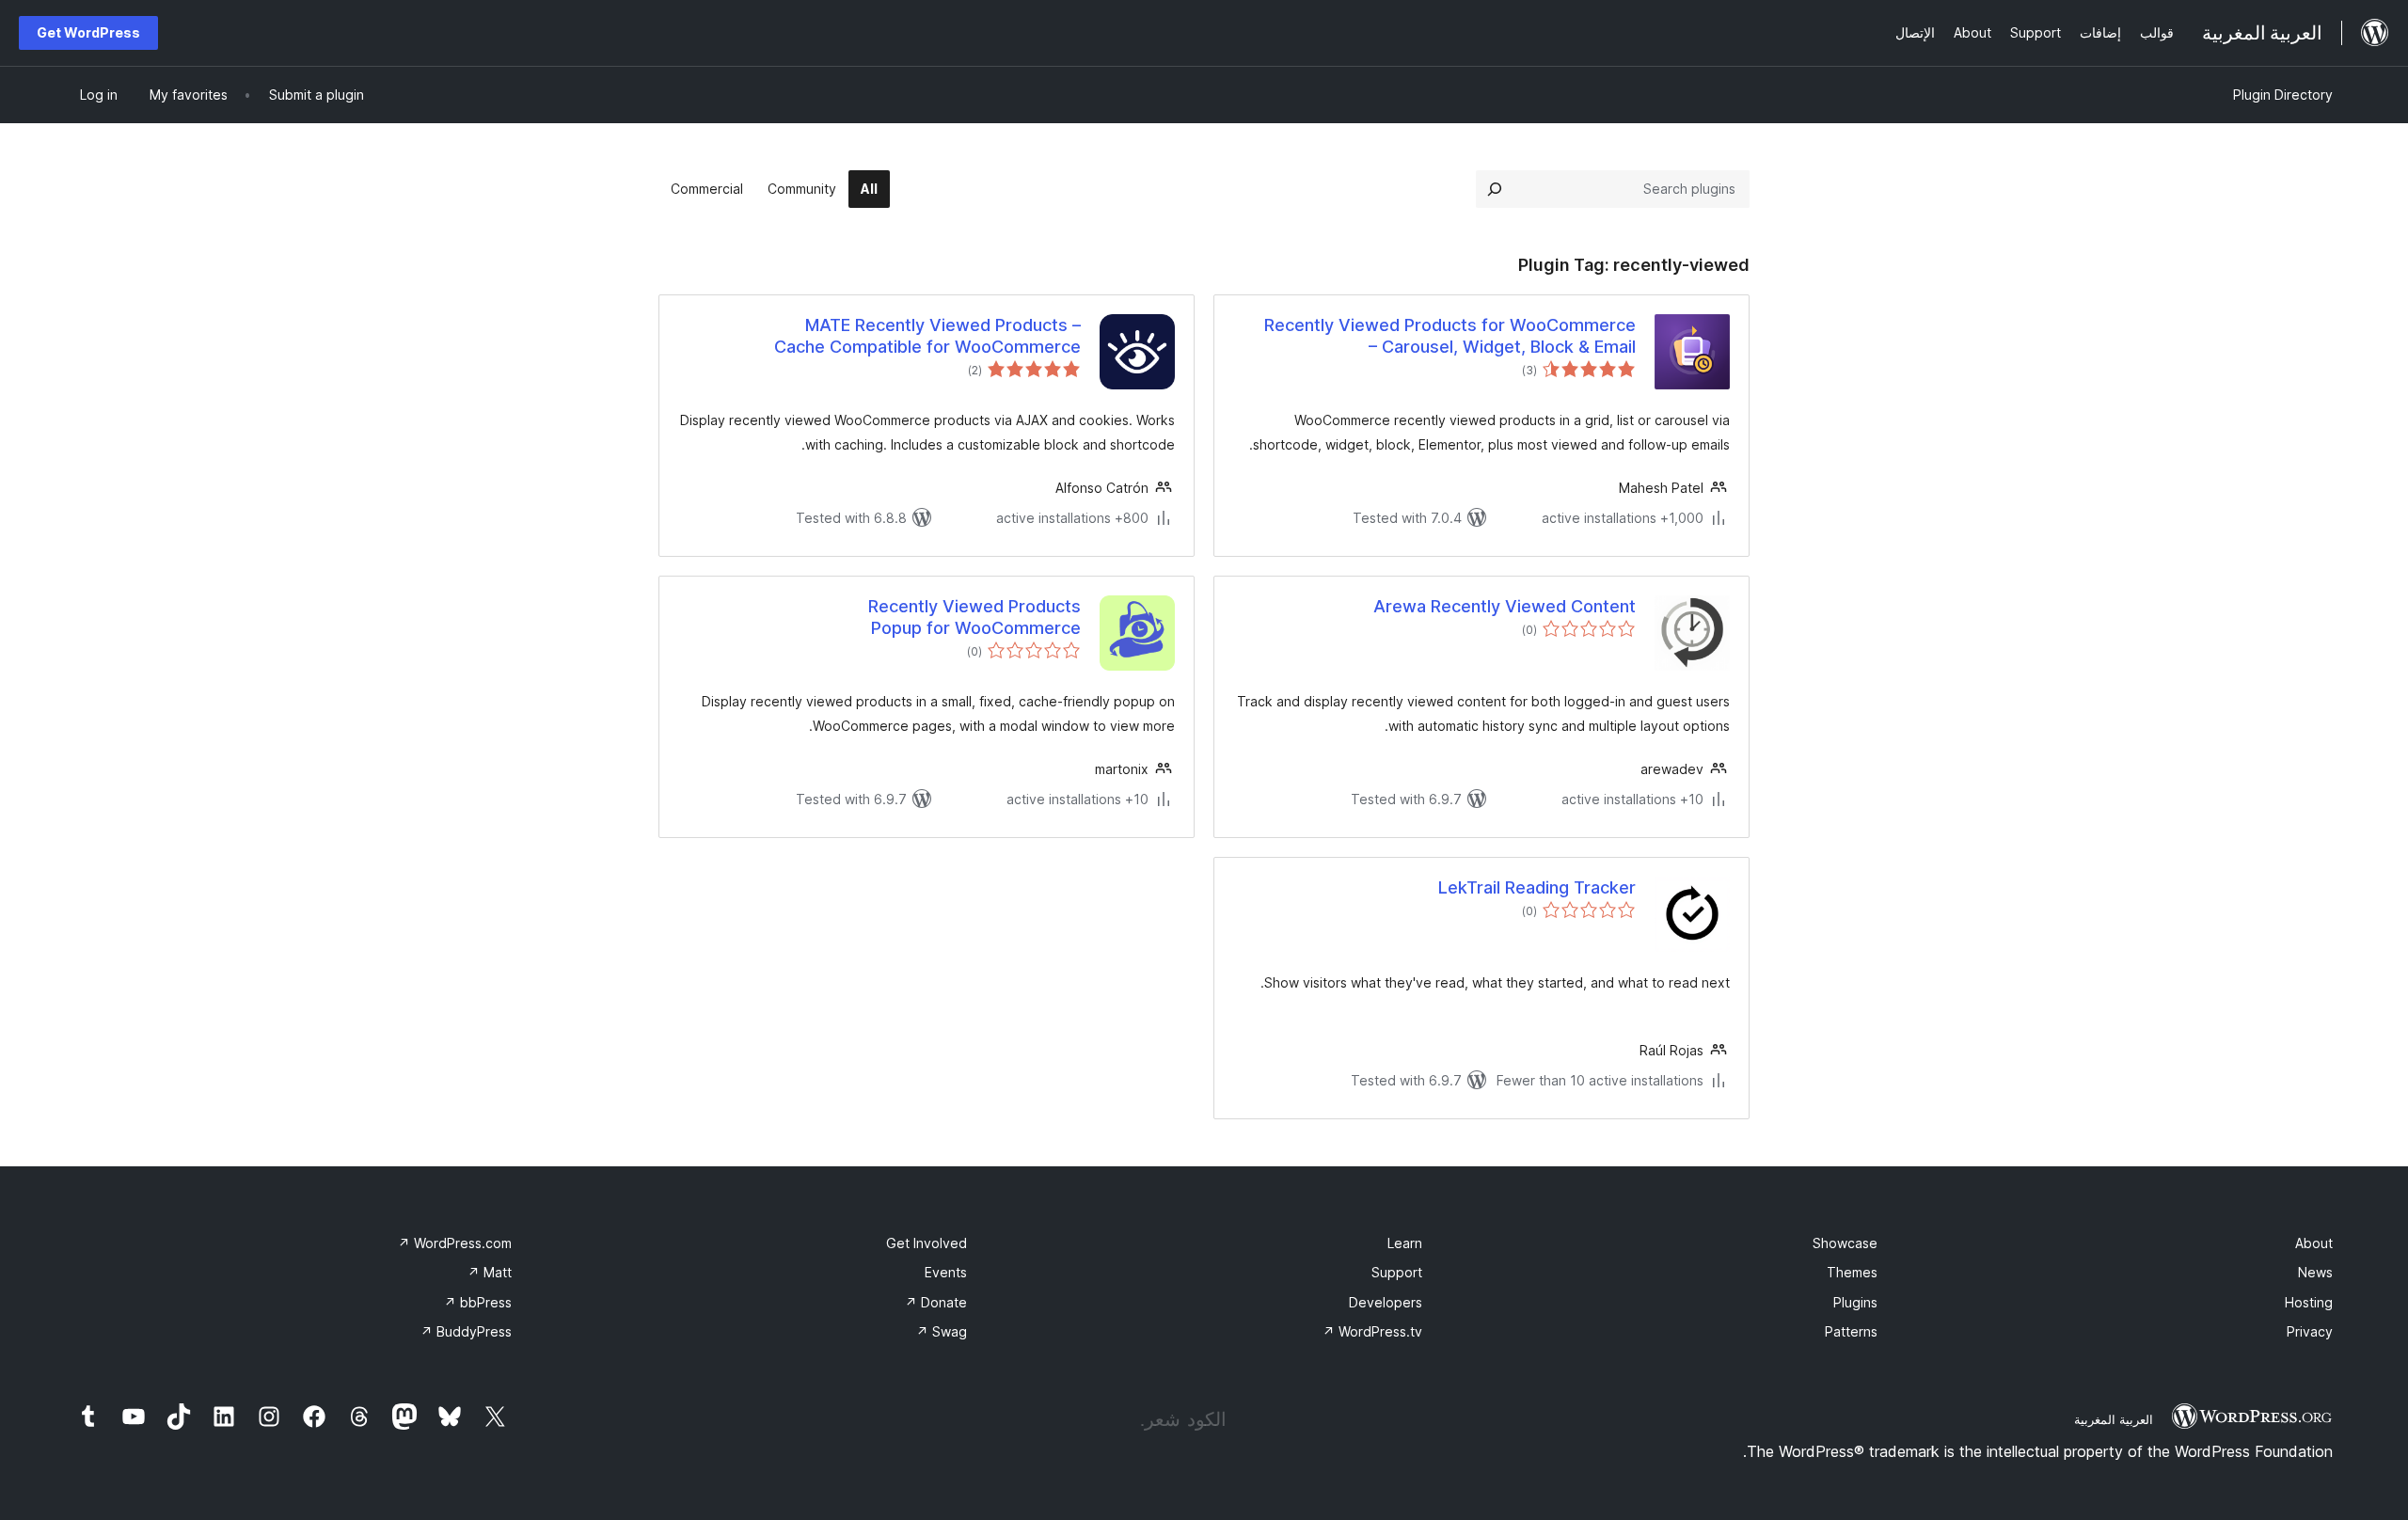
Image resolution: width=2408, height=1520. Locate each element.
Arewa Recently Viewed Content (1505, 606)
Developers (1386, 1302)
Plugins (1855, 1302)
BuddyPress (466, 1331)
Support (1397, 1272)
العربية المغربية (2114, 1419)
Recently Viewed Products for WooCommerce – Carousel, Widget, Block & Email (1450, 336)
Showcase (1845, 1243)
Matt (490, 1272)
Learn (1405, 1243)
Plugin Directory (2283, 95)
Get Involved (927, 1243)
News (2315, 1272)
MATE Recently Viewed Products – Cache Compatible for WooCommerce (927, 336)
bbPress (478, 1302)
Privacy (2310, 1331)
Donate (936, 1302)
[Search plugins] (1495, 189)
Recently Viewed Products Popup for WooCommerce (974, 617)
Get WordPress (88, 32)
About (2314, 1243)
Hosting (2309, 1302)
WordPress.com (455, 1243)
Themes (1852, 1272)
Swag (942, 1331)
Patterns (1851, 1331)
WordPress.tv (1372, 1331)
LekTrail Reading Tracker (1537, 887)
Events (946, 1272)
